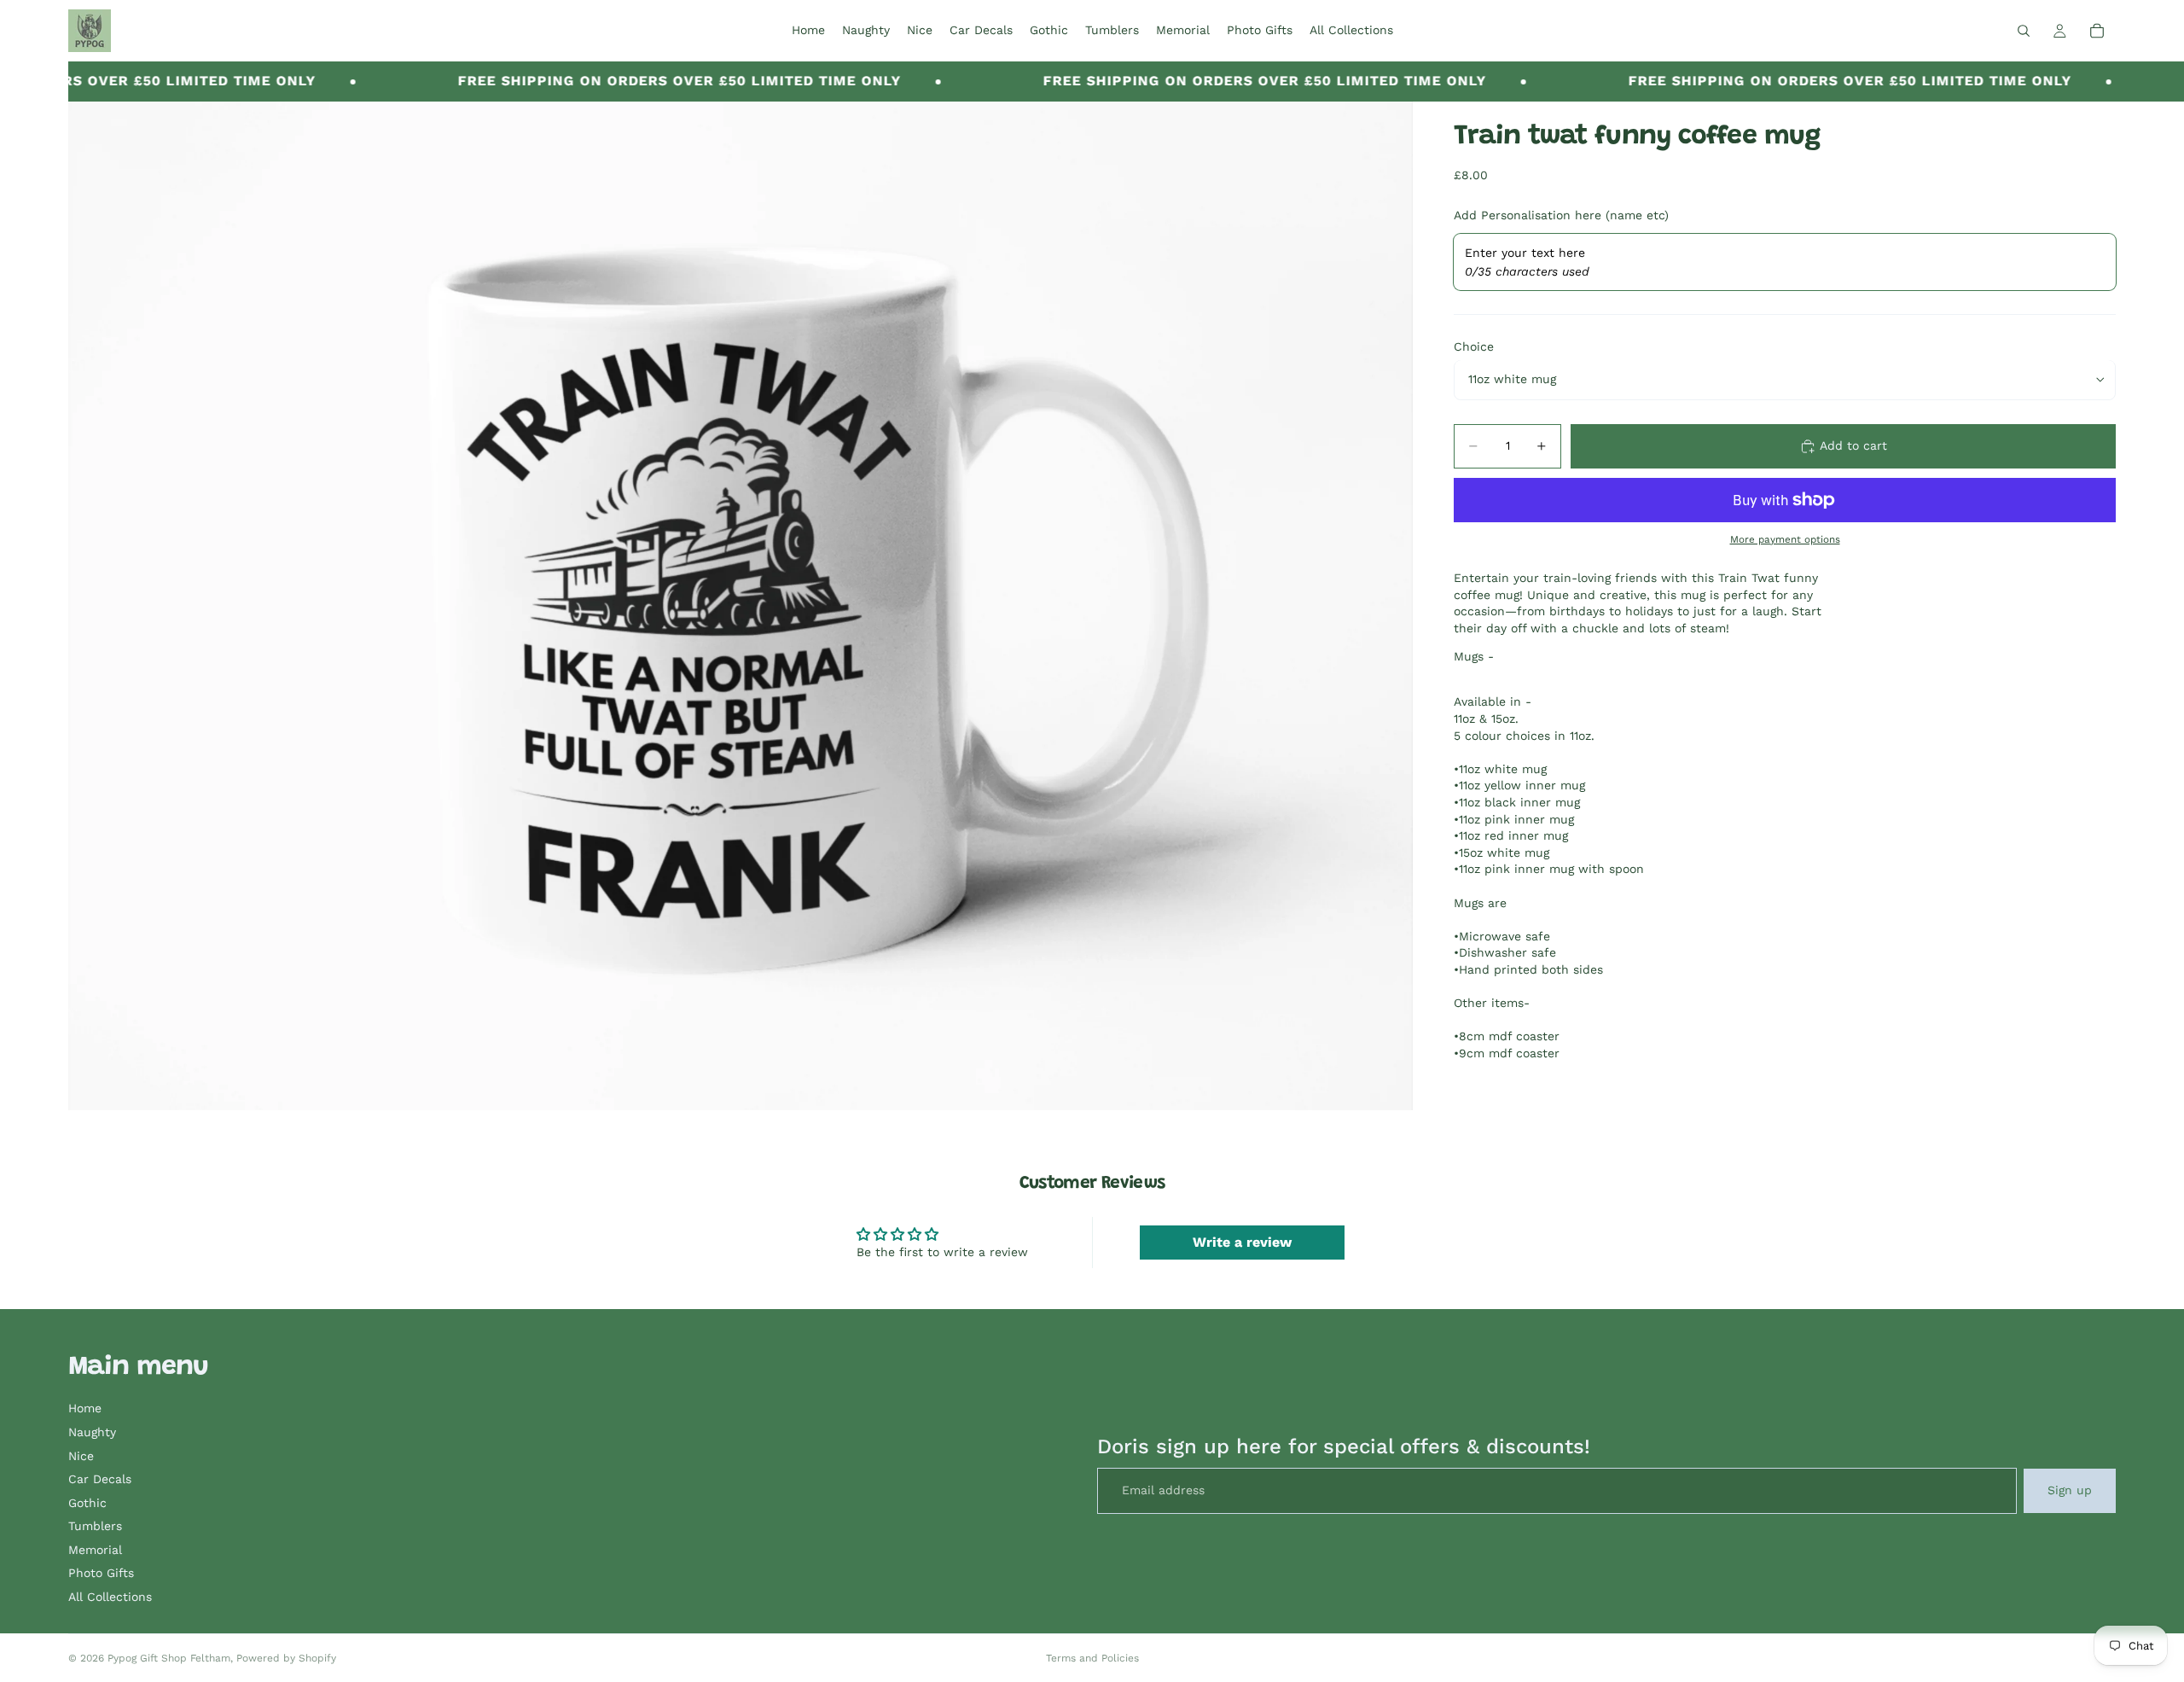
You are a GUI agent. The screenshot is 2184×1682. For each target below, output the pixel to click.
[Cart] (2097, 31)
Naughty (92, 1432)
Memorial (95, 1550)
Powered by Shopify (286, 1658)
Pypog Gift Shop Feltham (169, 1658)
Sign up (2070, 1490)
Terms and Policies (1092, 1658)
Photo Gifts (101, 1573)
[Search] (2024, 31)
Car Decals (100, 1479)
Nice (81, 1456)
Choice (1474, 346)
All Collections (110, 1597)
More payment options (1785, 538)
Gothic (87, 1503)
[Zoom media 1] (741, 606)
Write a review (1242, 1242)
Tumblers (95, 1526)
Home (85, 1408)
